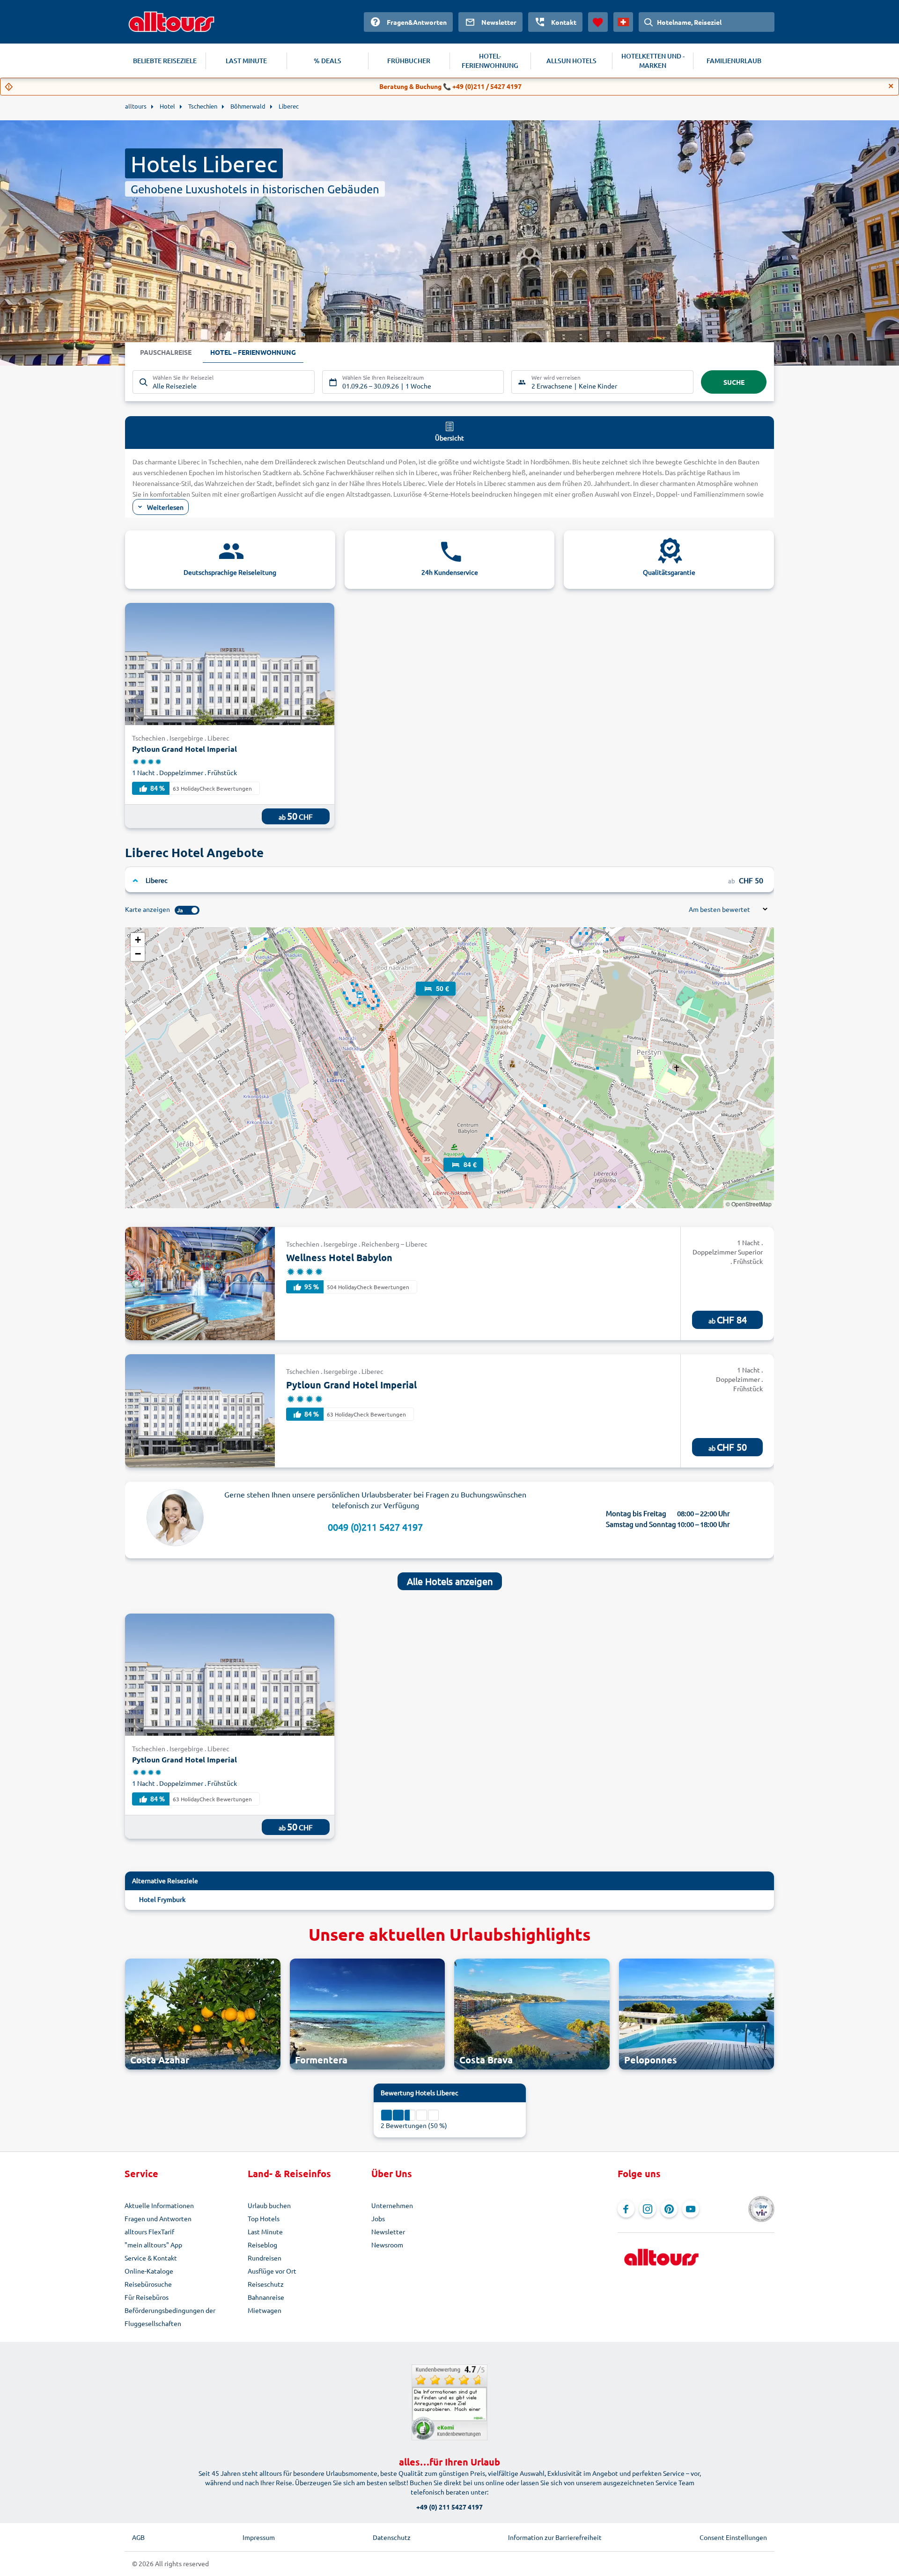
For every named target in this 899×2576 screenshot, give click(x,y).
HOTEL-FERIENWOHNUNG (490, 61)
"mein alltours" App (153, 2245)
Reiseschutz (266, 2284)
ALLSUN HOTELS (571, 61)
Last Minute (265, 2231)
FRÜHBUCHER (409, 61)
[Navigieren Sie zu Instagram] (648, 2209)
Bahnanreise (266, 2297)
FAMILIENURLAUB (734, 61)
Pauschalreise (166, 352)
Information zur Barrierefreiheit (555, 2537)
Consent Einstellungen (733, 2537)
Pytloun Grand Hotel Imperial (184, 749)
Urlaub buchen (269, 2205)
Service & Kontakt (151, 2258)
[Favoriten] (598, 22)
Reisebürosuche (148, 2284)
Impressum (259, 2537)
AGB (138, 2537)
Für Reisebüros (147, 2297)
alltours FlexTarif (149, 2231)
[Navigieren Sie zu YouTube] (691, 2209)
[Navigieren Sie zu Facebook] (626, 2209)
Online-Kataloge (149, 2271)
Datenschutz (392, 2537)
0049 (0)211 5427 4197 (375, 1527)
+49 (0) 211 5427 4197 (449, 2507)
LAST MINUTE (246, 61)
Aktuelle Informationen (159, 2205)
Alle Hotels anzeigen (450, 1581)
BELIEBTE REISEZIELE (165, 61)
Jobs (378, 2218)
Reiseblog (262, 2245)
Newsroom (387, 2245)
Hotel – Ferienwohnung (253, 352)
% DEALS (328, 61)
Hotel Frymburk (162, 1899)
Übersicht (449, 438)
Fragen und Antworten (158, 2218)
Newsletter (388, 2231)
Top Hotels (264, 2218)
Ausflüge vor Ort (272, 2271)
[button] (436, 980)
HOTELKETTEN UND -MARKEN (653, 61)
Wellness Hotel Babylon (339, 1257)
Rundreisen (265, 2258)
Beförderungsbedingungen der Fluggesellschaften (170, 2317)
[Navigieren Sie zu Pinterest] (669, 2209)
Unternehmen (392, 2205)
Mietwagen (265, 2310)
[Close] (891, 86)
